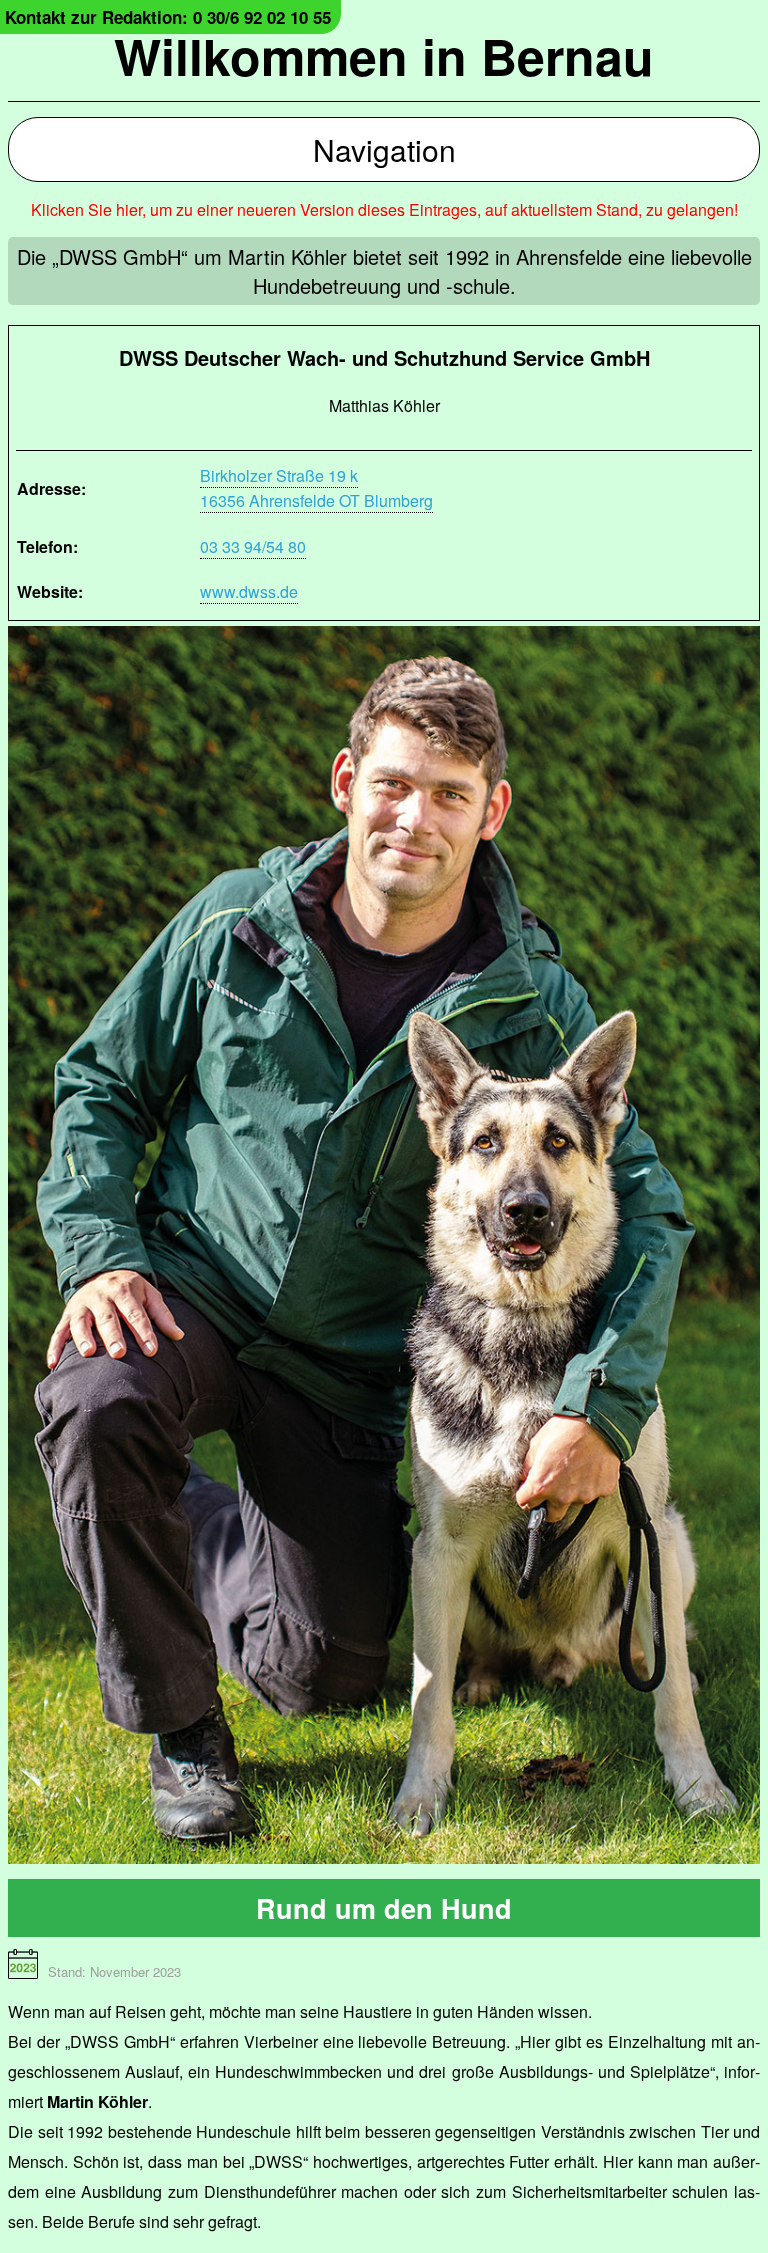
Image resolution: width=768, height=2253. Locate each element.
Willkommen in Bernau (384, 55)
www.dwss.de (249, 591)
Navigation (384, 149)
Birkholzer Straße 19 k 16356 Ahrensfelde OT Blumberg (316, 488)
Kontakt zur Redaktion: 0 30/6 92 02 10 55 (168, 17)
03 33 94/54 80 (253, 546)
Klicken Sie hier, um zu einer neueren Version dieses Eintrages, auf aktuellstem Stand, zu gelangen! (384, 209)
